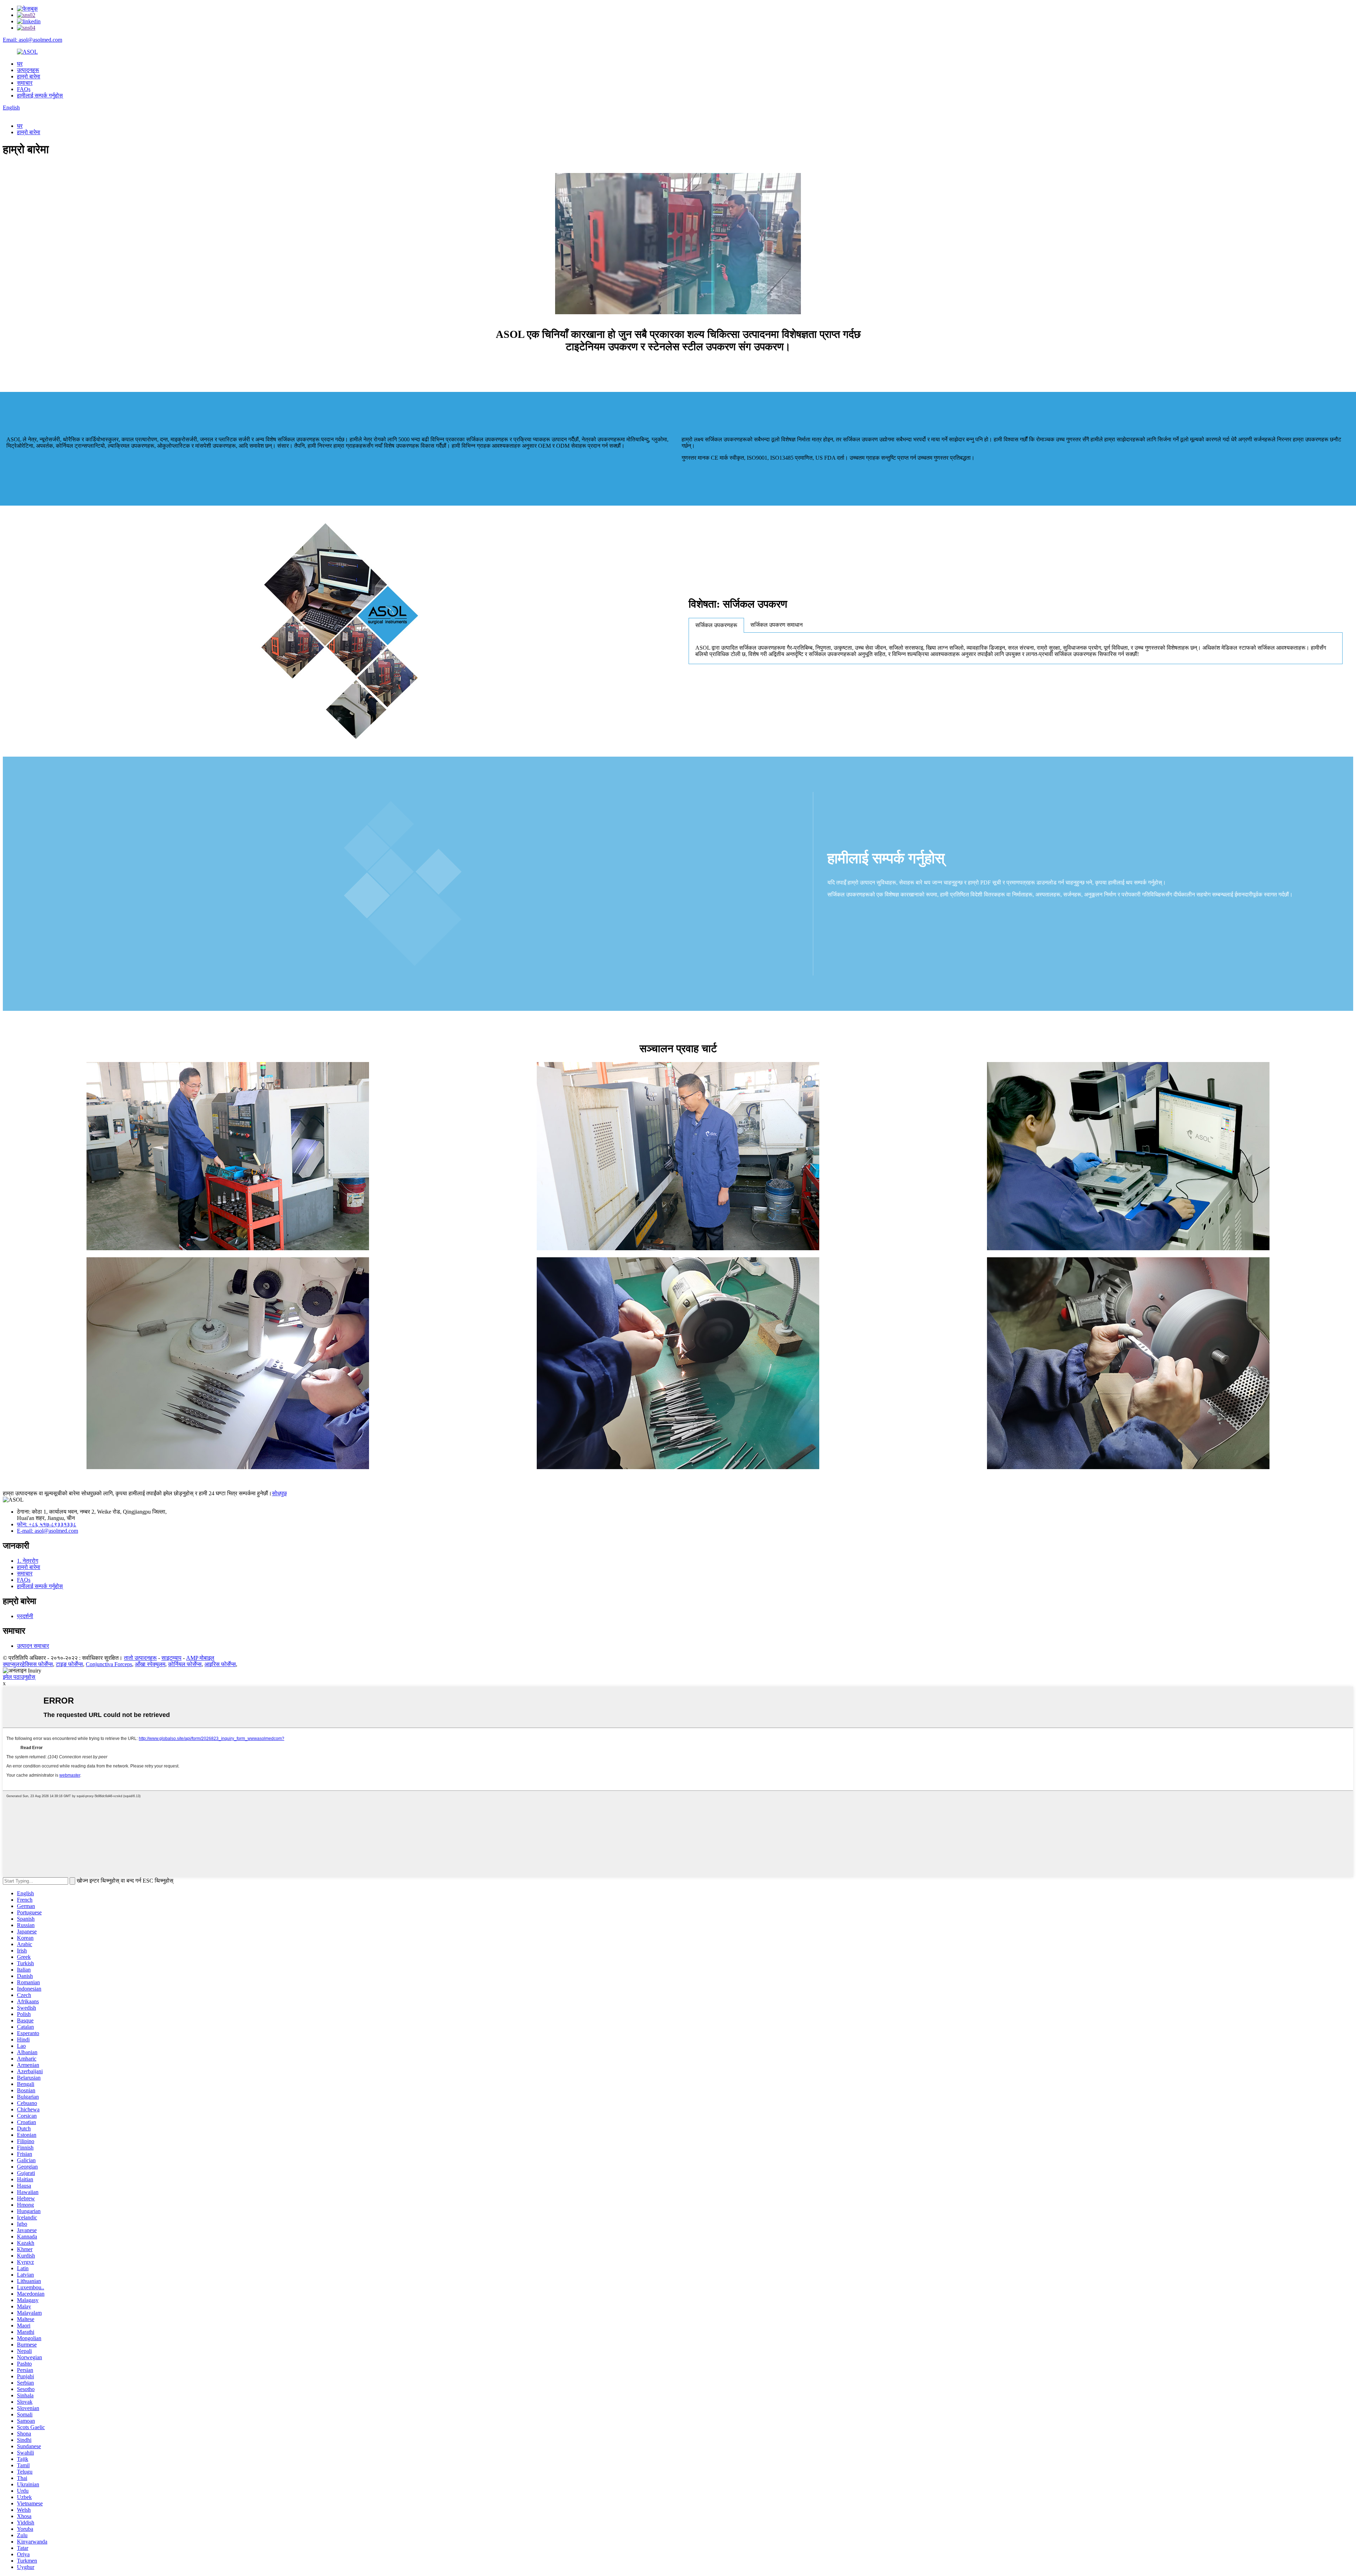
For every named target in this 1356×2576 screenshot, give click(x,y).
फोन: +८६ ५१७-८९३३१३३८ (47, 1524)
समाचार (25, 83)
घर (20, 64)
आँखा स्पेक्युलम (150, 1664)
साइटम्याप (171, 1658)
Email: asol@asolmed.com (32, 40)
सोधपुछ (279, 1493)
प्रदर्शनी (25, 1616)
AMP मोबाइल (200, 1658)
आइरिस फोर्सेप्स (220, 1664)
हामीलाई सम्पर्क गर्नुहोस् (40, 96)
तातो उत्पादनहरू (140, 1658)
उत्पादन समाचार (33, 1646)
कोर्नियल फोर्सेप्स (185, 1664)
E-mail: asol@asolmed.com (47, 1531)
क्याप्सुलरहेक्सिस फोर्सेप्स (28, 1664)
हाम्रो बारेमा (29, 76)
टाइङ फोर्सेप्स (69, 1664)
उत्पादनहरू (28, 70)
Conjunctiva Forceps (109, 1664)
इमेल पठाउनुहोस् (19, 1677)
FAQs (24, 89)
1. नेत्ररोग (28, 1561)
